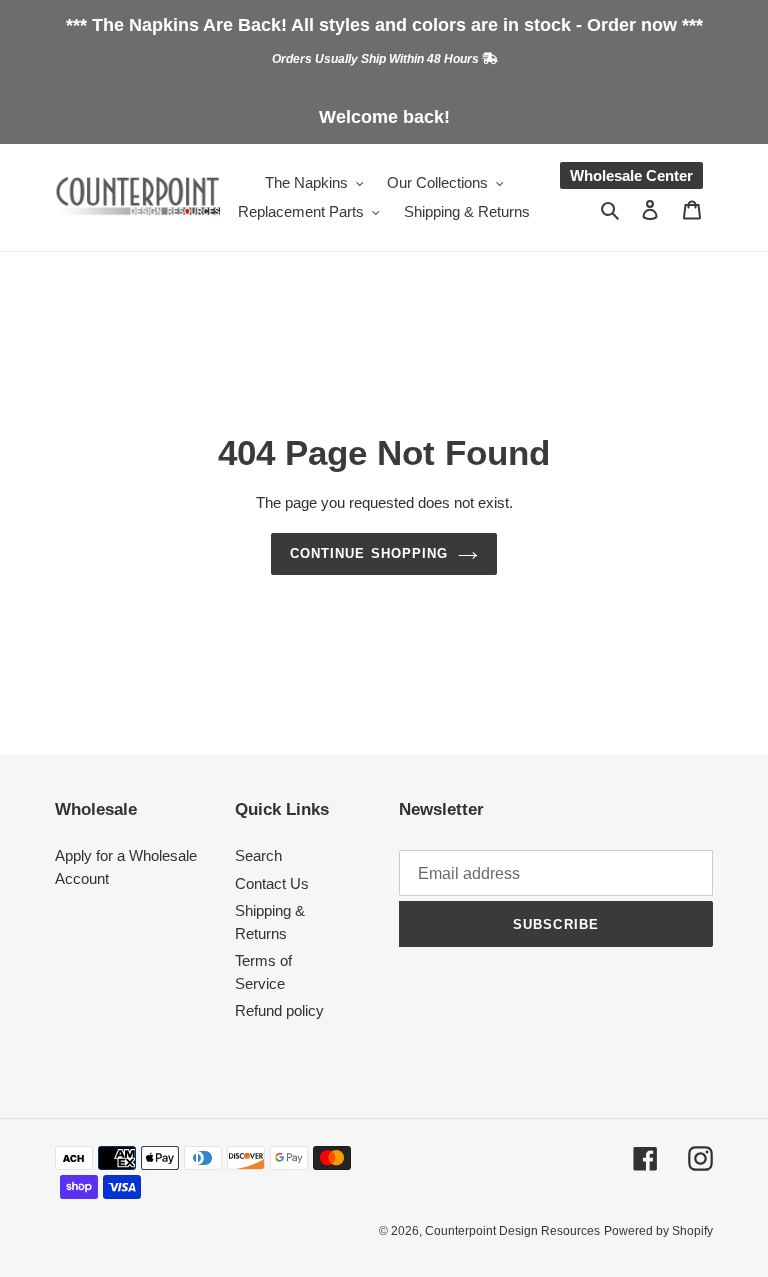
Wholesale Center (631, 175)
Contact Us (272, 883)
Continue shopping (369, 553)
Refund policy (279, 1010)
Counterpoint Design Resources (512, 1231)
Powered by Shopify (658, 1231)
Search (258, 855)
